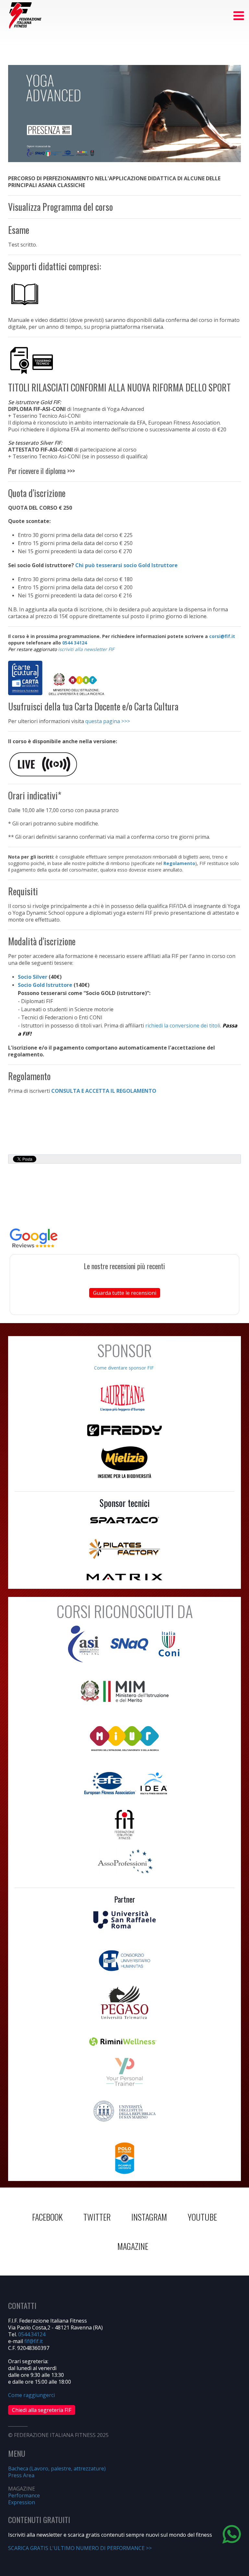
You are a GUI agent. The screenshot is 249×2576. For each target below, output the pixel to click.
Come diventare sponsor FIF (124, 1368)
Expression (22, 2502)
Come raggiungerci (31, 2395)
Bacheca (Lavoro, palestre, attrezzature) (57, 2468)
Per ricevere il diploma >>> (41, 471)
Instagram (149, 2217)
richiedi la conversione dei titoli (183, 1026)
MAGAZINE (133, 2246)
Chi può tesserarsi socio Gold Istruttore (126, 565)
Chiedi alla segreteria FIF (42, 2410)
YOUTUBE (202, 2217)
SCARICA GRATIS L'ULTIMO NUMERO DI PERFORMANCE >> (80, 2548)
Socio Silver (33, 977)
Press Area (21, 2475)
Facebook (47, 2217)
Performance (24, 2495)
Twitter (97, 2217)
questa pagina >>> (108, 721)
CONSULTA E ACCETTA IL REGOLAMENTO (104, 1091)
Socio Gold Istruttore (45, 985)
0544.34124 (32, 2334)
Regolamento (179, 863)
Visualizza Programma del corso (60, 207)
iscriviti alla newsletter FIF (86, 649)
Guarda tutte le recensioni (125, 1293)
